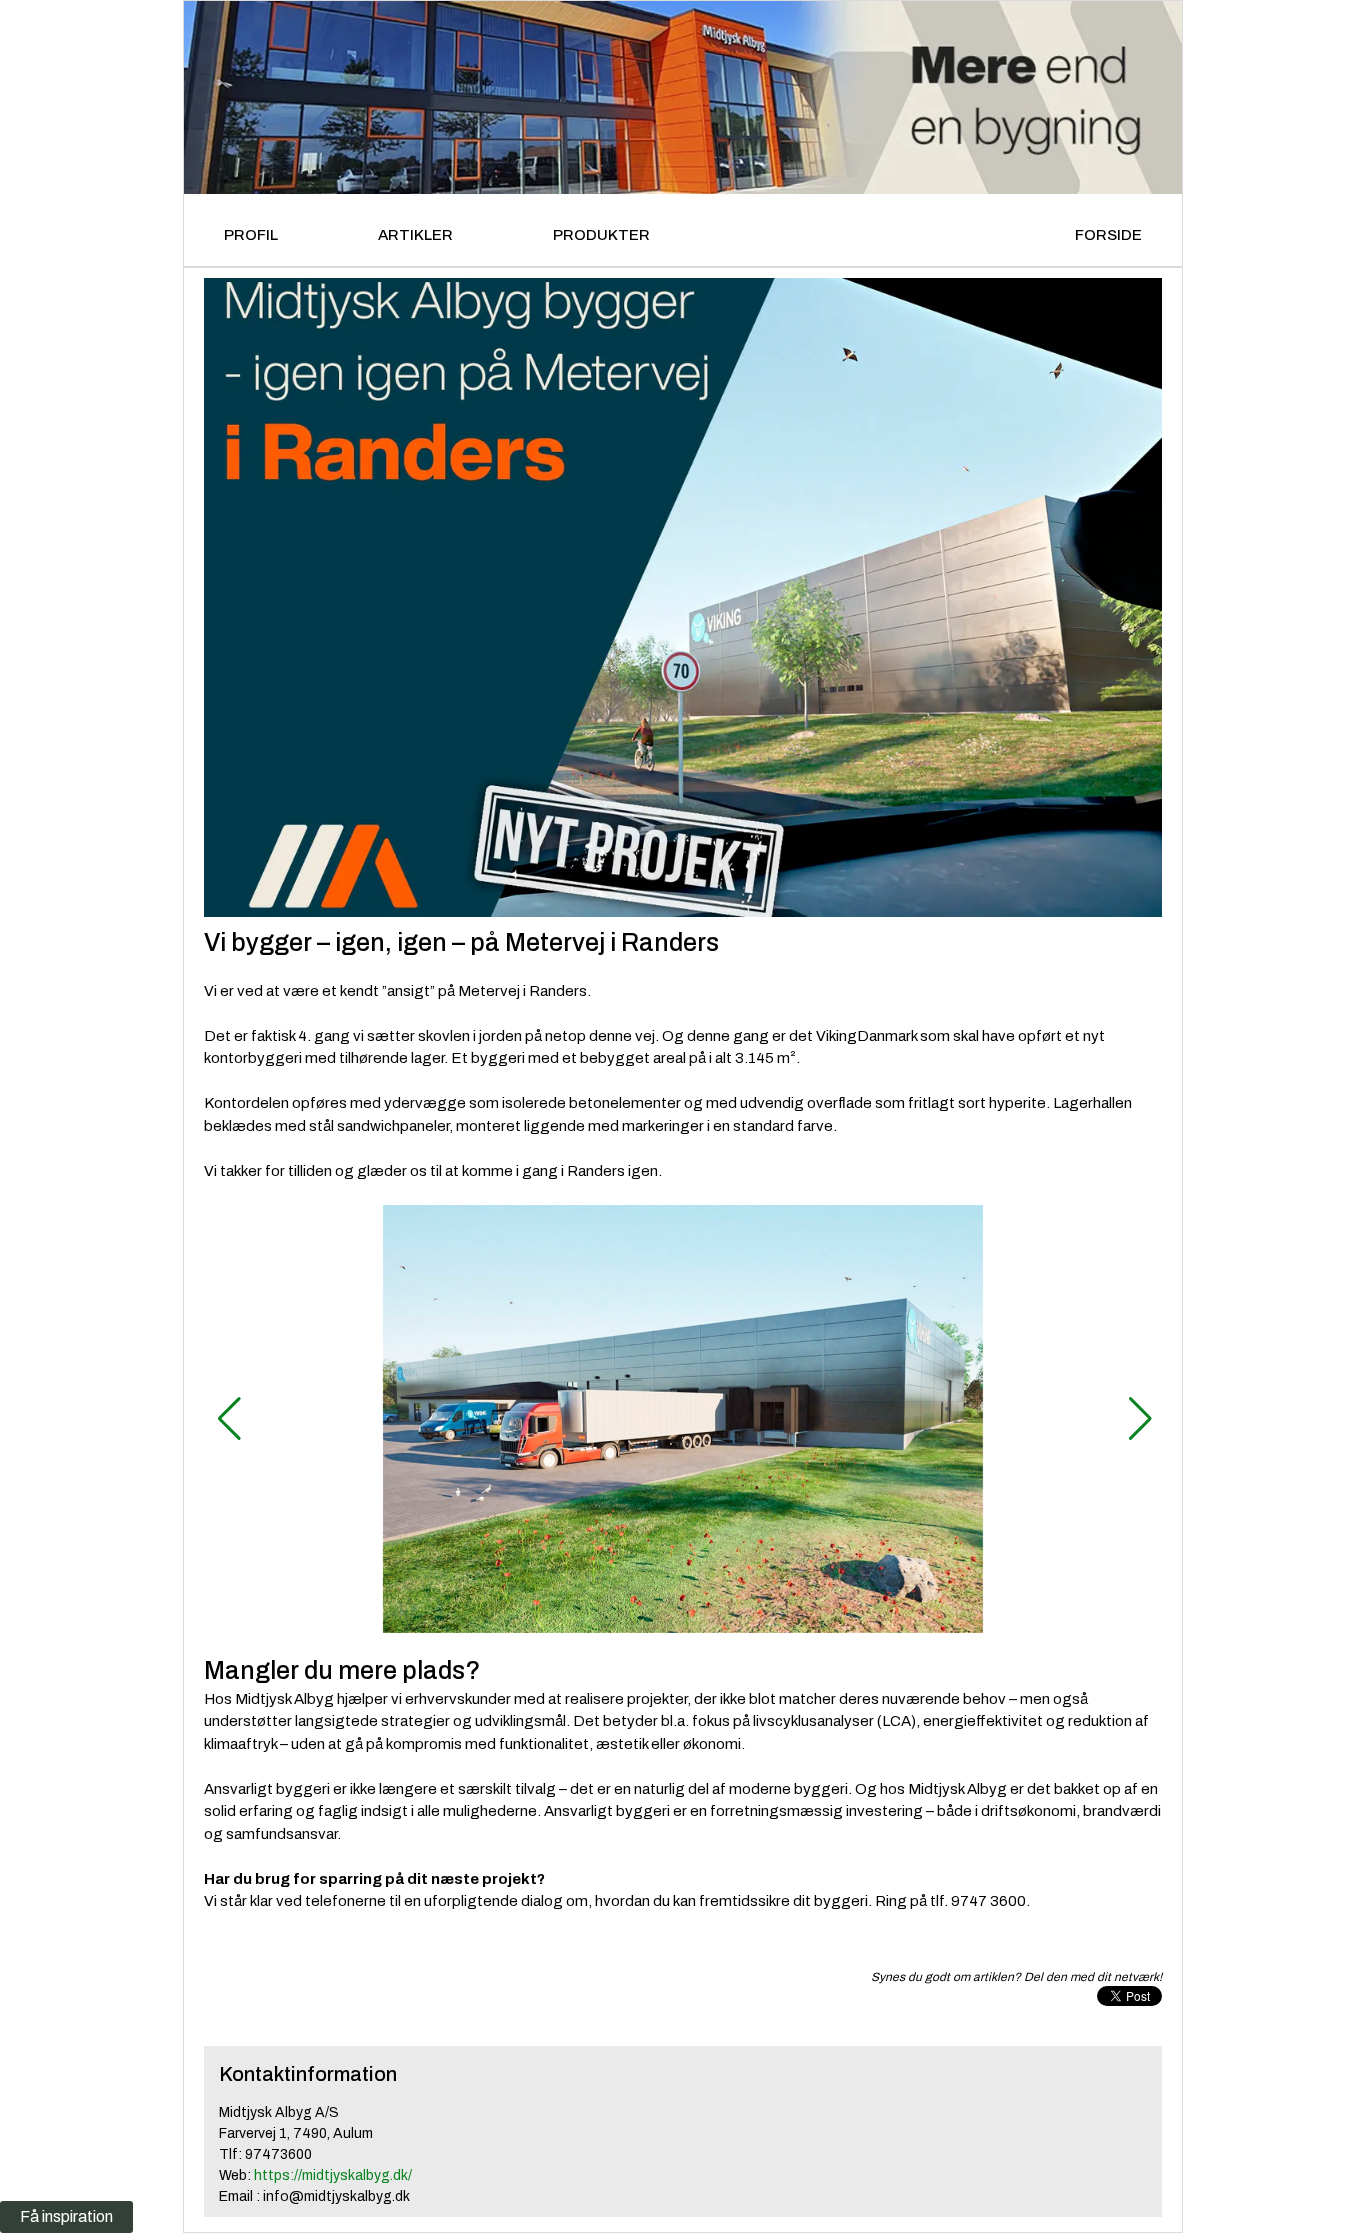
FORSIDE (1108, 235)
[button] (227, 1419)
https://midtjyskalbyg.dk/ (333, 2175)
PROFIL (251, 235)
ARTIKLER (415, 235)
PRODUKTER (601, 235)
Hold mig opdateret (414, 1753)
